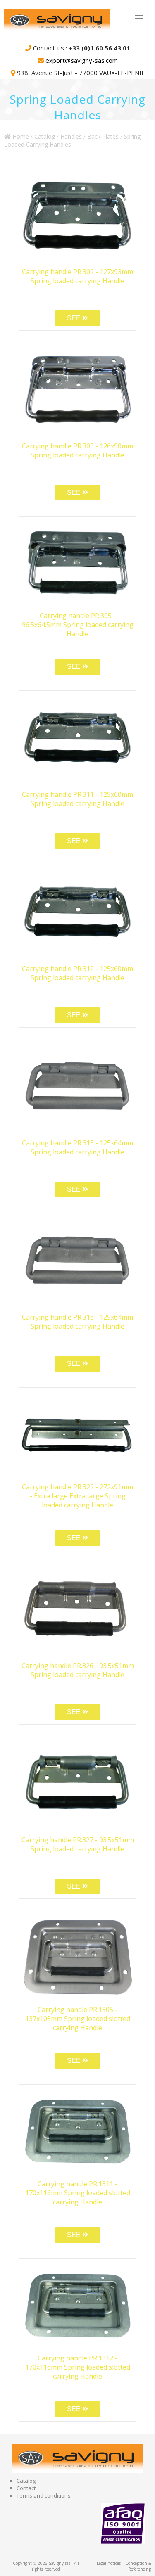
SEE (75, 318)
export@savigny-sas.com (82, 60)
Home (20, 136)
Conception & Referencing (138, 2566)
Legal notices (109, 2563)
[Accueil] (80, 21)
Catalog (45, 136)
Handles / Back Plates (89, 136)
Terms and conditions (44, 2495)
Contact (26, 2488)
